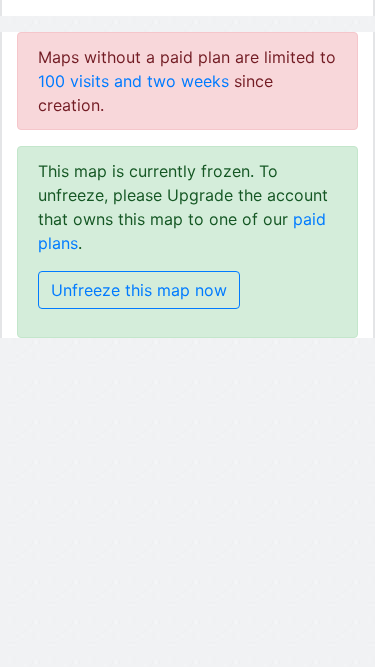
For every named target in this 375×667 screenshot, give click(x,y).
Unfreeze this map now (139, 290)
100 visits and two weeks (133, 81)
